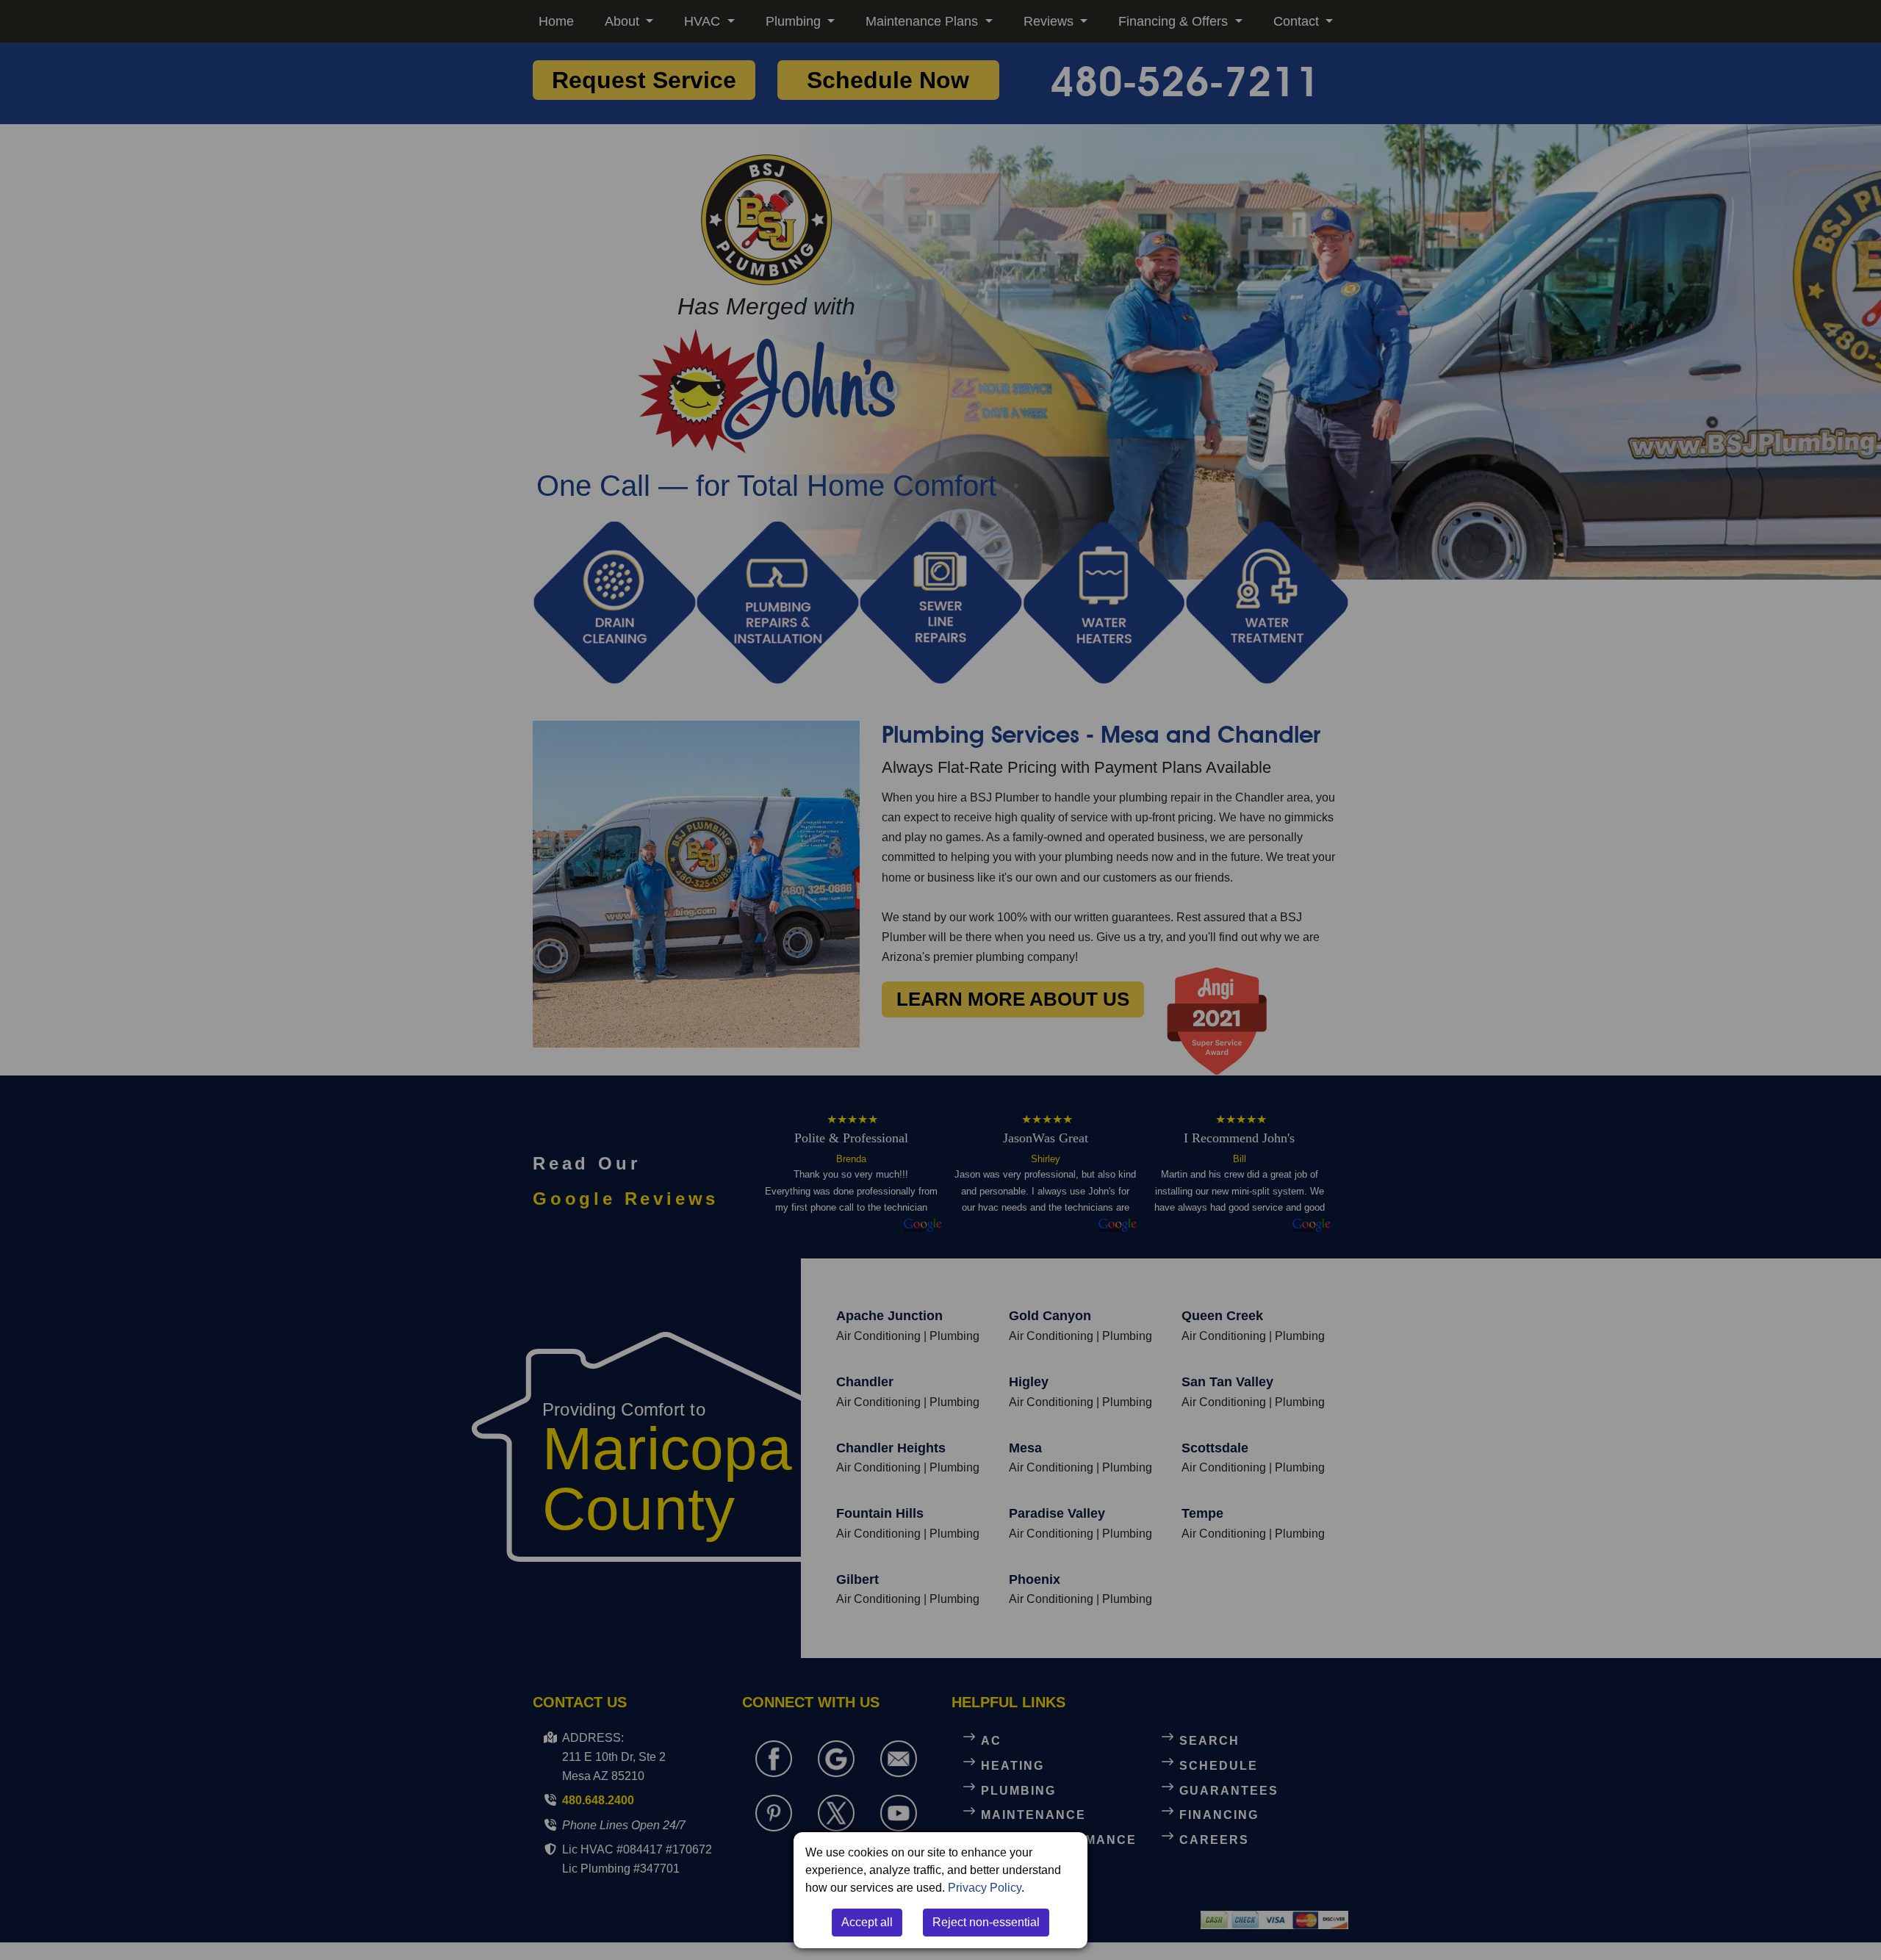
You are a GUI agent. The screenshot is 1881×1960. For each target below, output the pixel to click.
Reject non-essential (986, 1922)
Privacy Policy (985, 1888)
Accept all (867, 1922)
